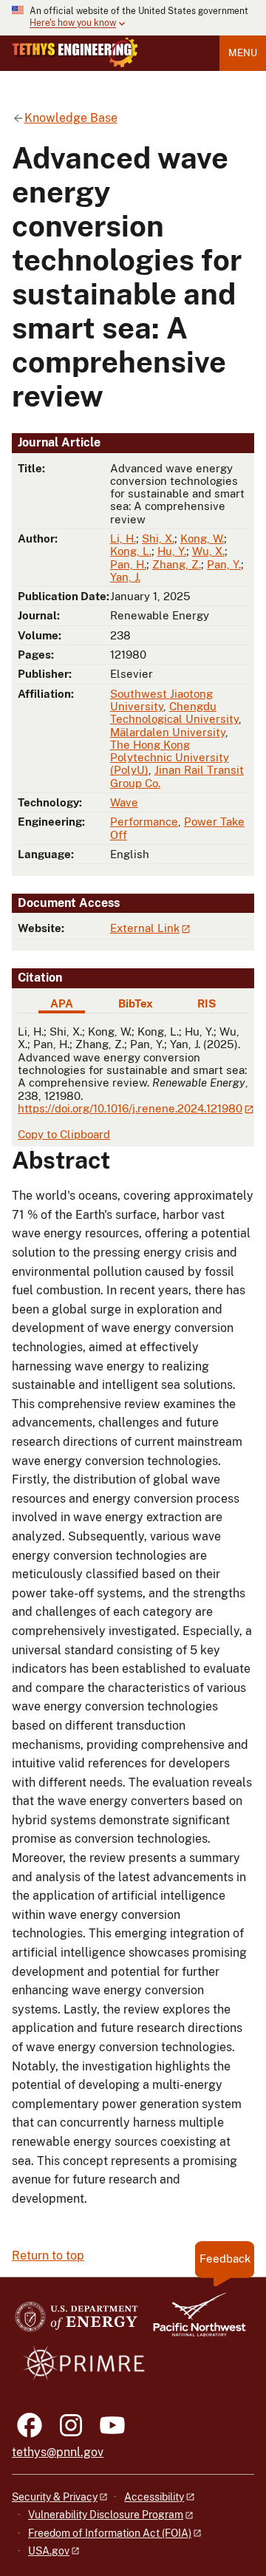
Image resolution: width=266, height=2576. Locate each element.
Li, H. (123, 538)
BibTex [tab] (136, 1003)
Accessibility (154, 2497)
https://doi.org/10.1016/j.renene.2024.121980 (130, 1108)
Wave (124, 802)
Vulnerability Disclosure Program (106, 2515)
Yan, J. (125, 577)
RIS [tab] (207, 1003)
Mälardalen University (168, 732)
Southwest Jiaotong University (161, 700)
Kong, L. (131, 551)
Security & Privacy (55, 2497)
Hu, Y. (172, 551)
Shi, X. (158, 538)
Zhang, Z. (177, 564)
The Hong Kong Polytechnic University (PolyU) (170, 758)
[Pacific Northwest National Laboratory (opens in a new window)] (194, 2321)
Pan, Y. (224, 564)
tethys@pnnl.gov (58, 2452)
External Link (145, 928)
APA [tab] (62, 1003)
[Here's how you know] (133, 18)
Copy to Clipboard (64, 1134)
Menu (243, 53)
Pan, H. (128, 564)
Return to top (48, 2256)
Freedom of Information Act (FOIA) (110, 2533)
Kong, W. (202, 538)
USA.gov (49, 2551)
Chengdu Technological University (174, 713)
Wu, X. (208, 551)
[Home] (75, 52)
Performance (144, 822)
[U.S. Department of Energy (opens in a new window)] (76, 2321)
